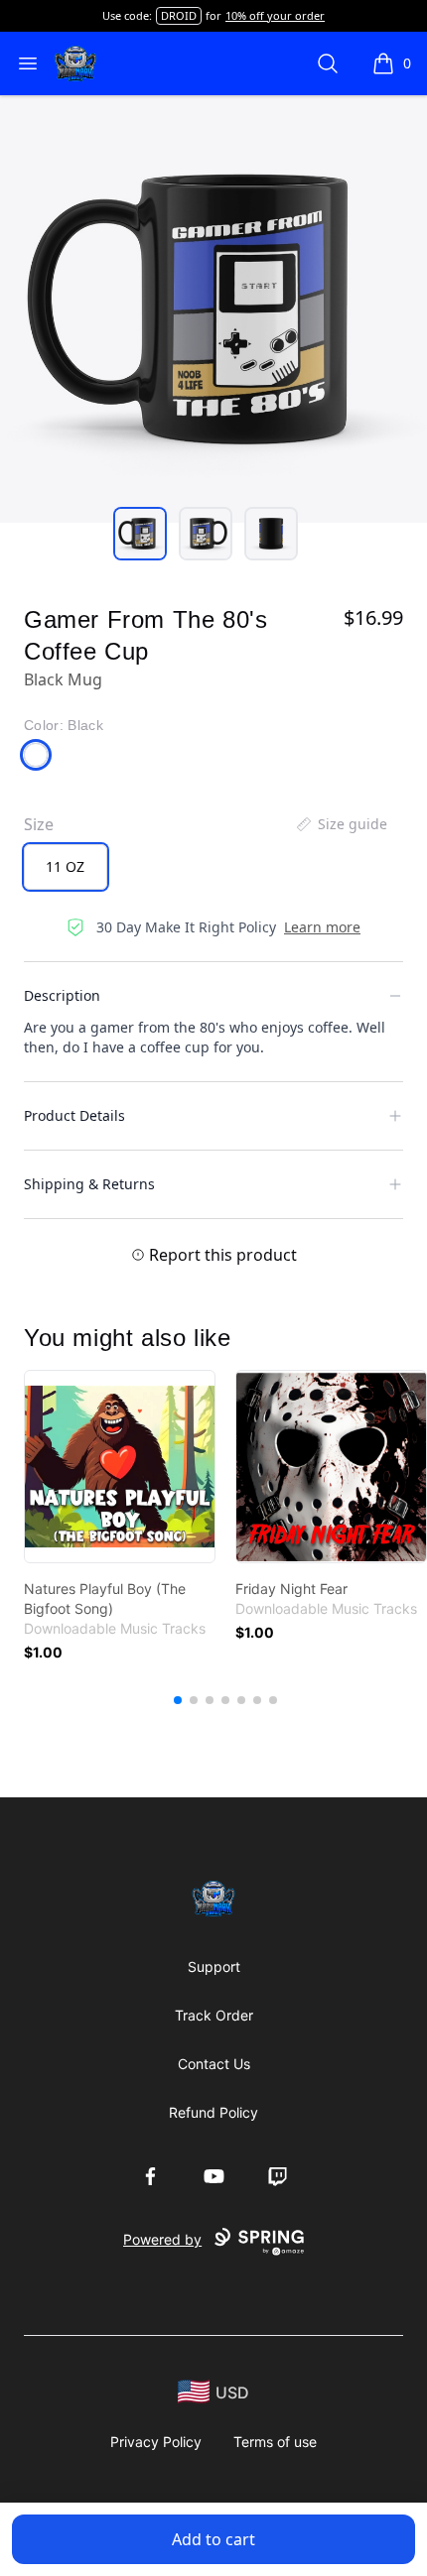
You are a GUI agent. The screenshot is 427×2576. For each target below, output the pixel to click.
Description (62, 995)
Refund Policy (213, 2112)
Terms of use (275, 2442)
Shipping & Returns (89, 1184)
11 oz (65, 866)
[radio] (66, 867)
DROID (179, 15)
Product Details (74, 1115)
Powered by (162, 2239)
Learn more (322, 927)
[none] (341, 824)
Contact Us (214, 2064)
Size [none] (39, 824)
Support (214, 1966)
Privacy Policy (156, 2442)
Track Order (214, 2015)
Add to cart (213, 2539)
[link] (120, 1467)
